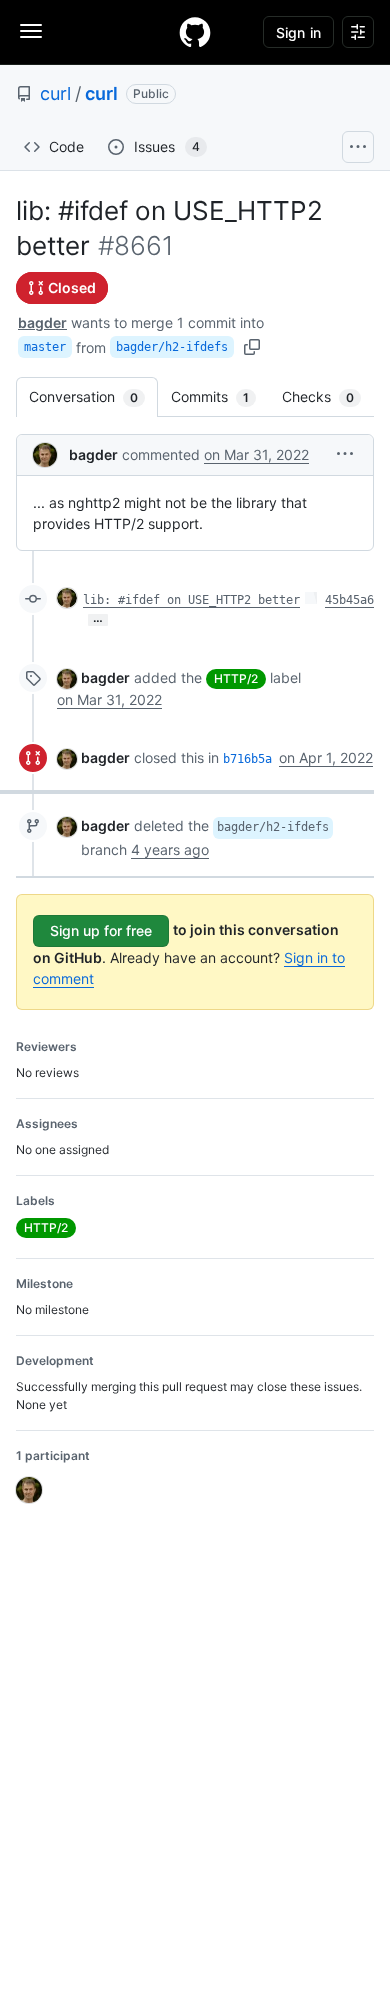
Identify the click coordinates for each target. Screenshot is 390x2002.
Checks (328, 396)
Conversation (93, 396)
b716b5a (247, 759)
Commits (220, 396)
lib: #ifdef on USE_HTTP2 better (191, 600)
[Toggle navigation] (31, 31)
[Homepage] (195, 32)
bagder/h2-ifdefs (172, 347)
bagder (42, 322)
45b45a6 (349, 600)
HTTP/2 (236, 678)
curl (55, 93)
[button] (345, 453)
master (45, 347)
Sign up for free (101, 930)
